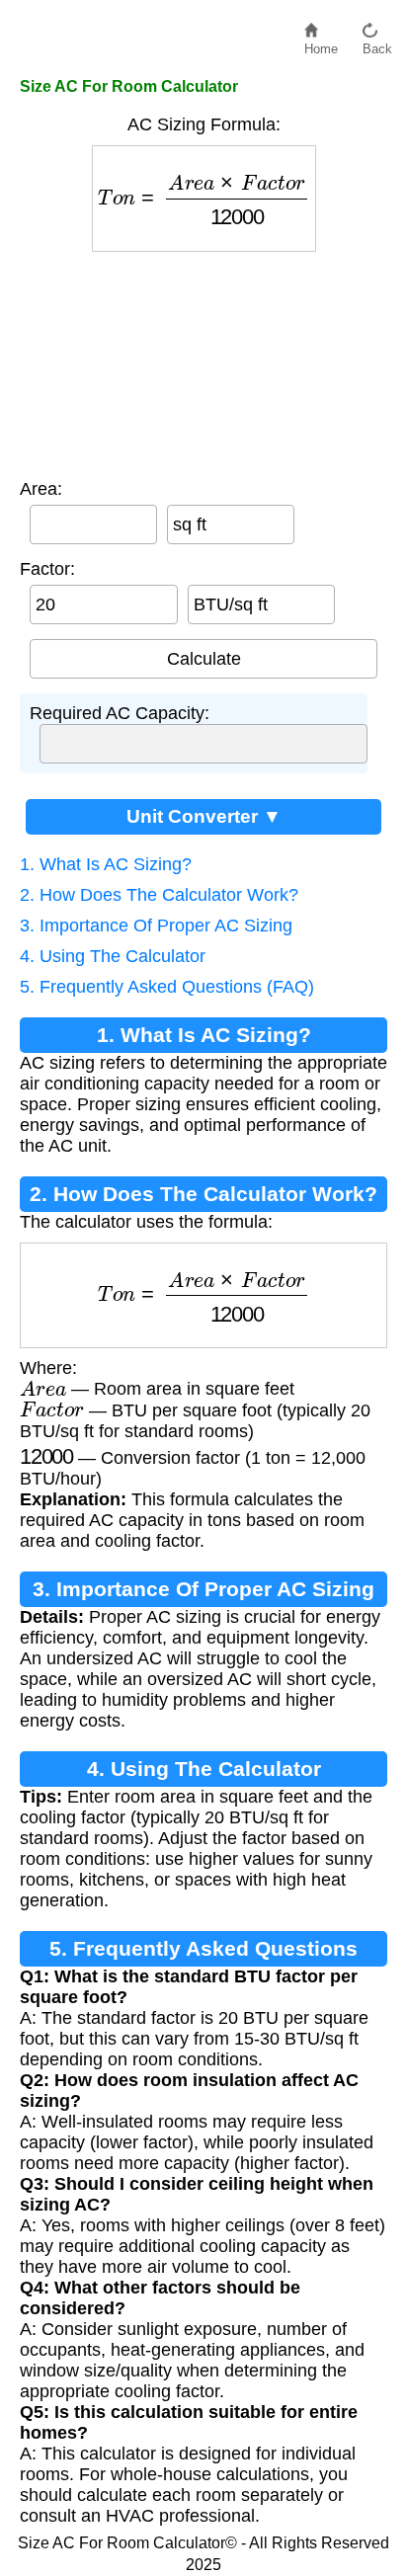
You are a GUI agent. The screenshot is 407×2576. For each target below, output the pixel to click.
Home (321, 44)
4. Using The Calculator (113, 956)
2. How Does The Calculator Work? (159, 895)
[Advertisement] (204, 361)
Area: (41, 489)
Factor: (47, 569)
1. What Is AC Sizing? (106, 864)
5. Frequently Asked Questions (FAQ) (167, 987)
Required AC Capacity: (120, 713)
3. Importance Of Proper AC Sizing (156, 926)
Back (377, 44)
